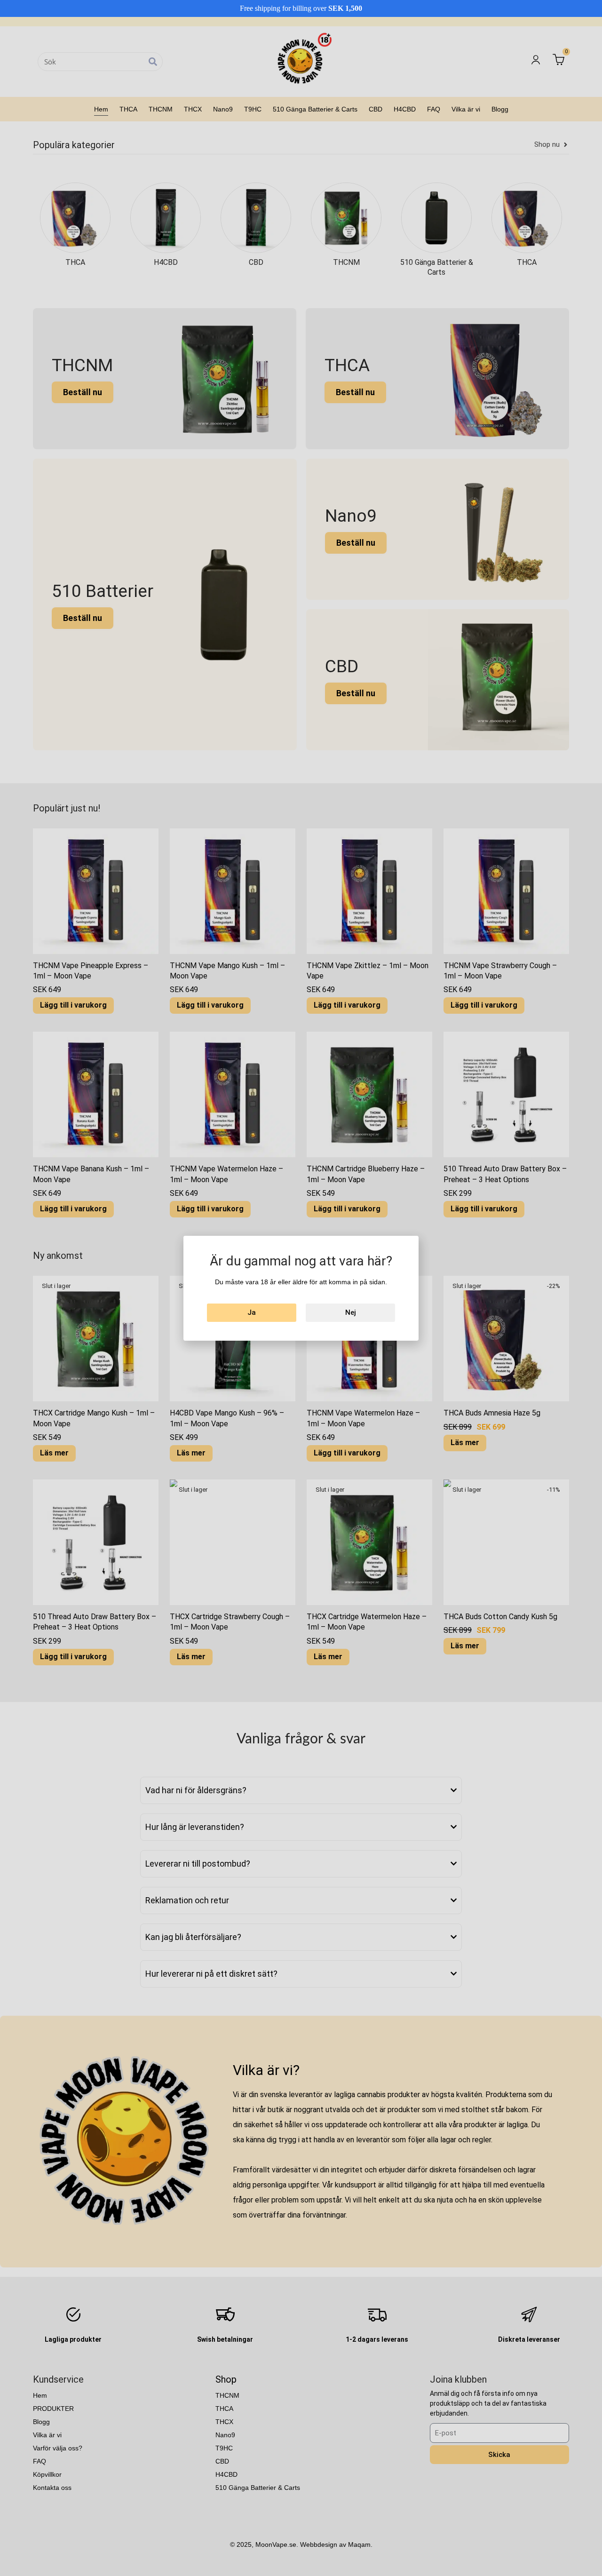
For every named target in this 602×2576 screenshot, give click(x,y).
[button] (382, 1181)
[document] (301, 1288)
